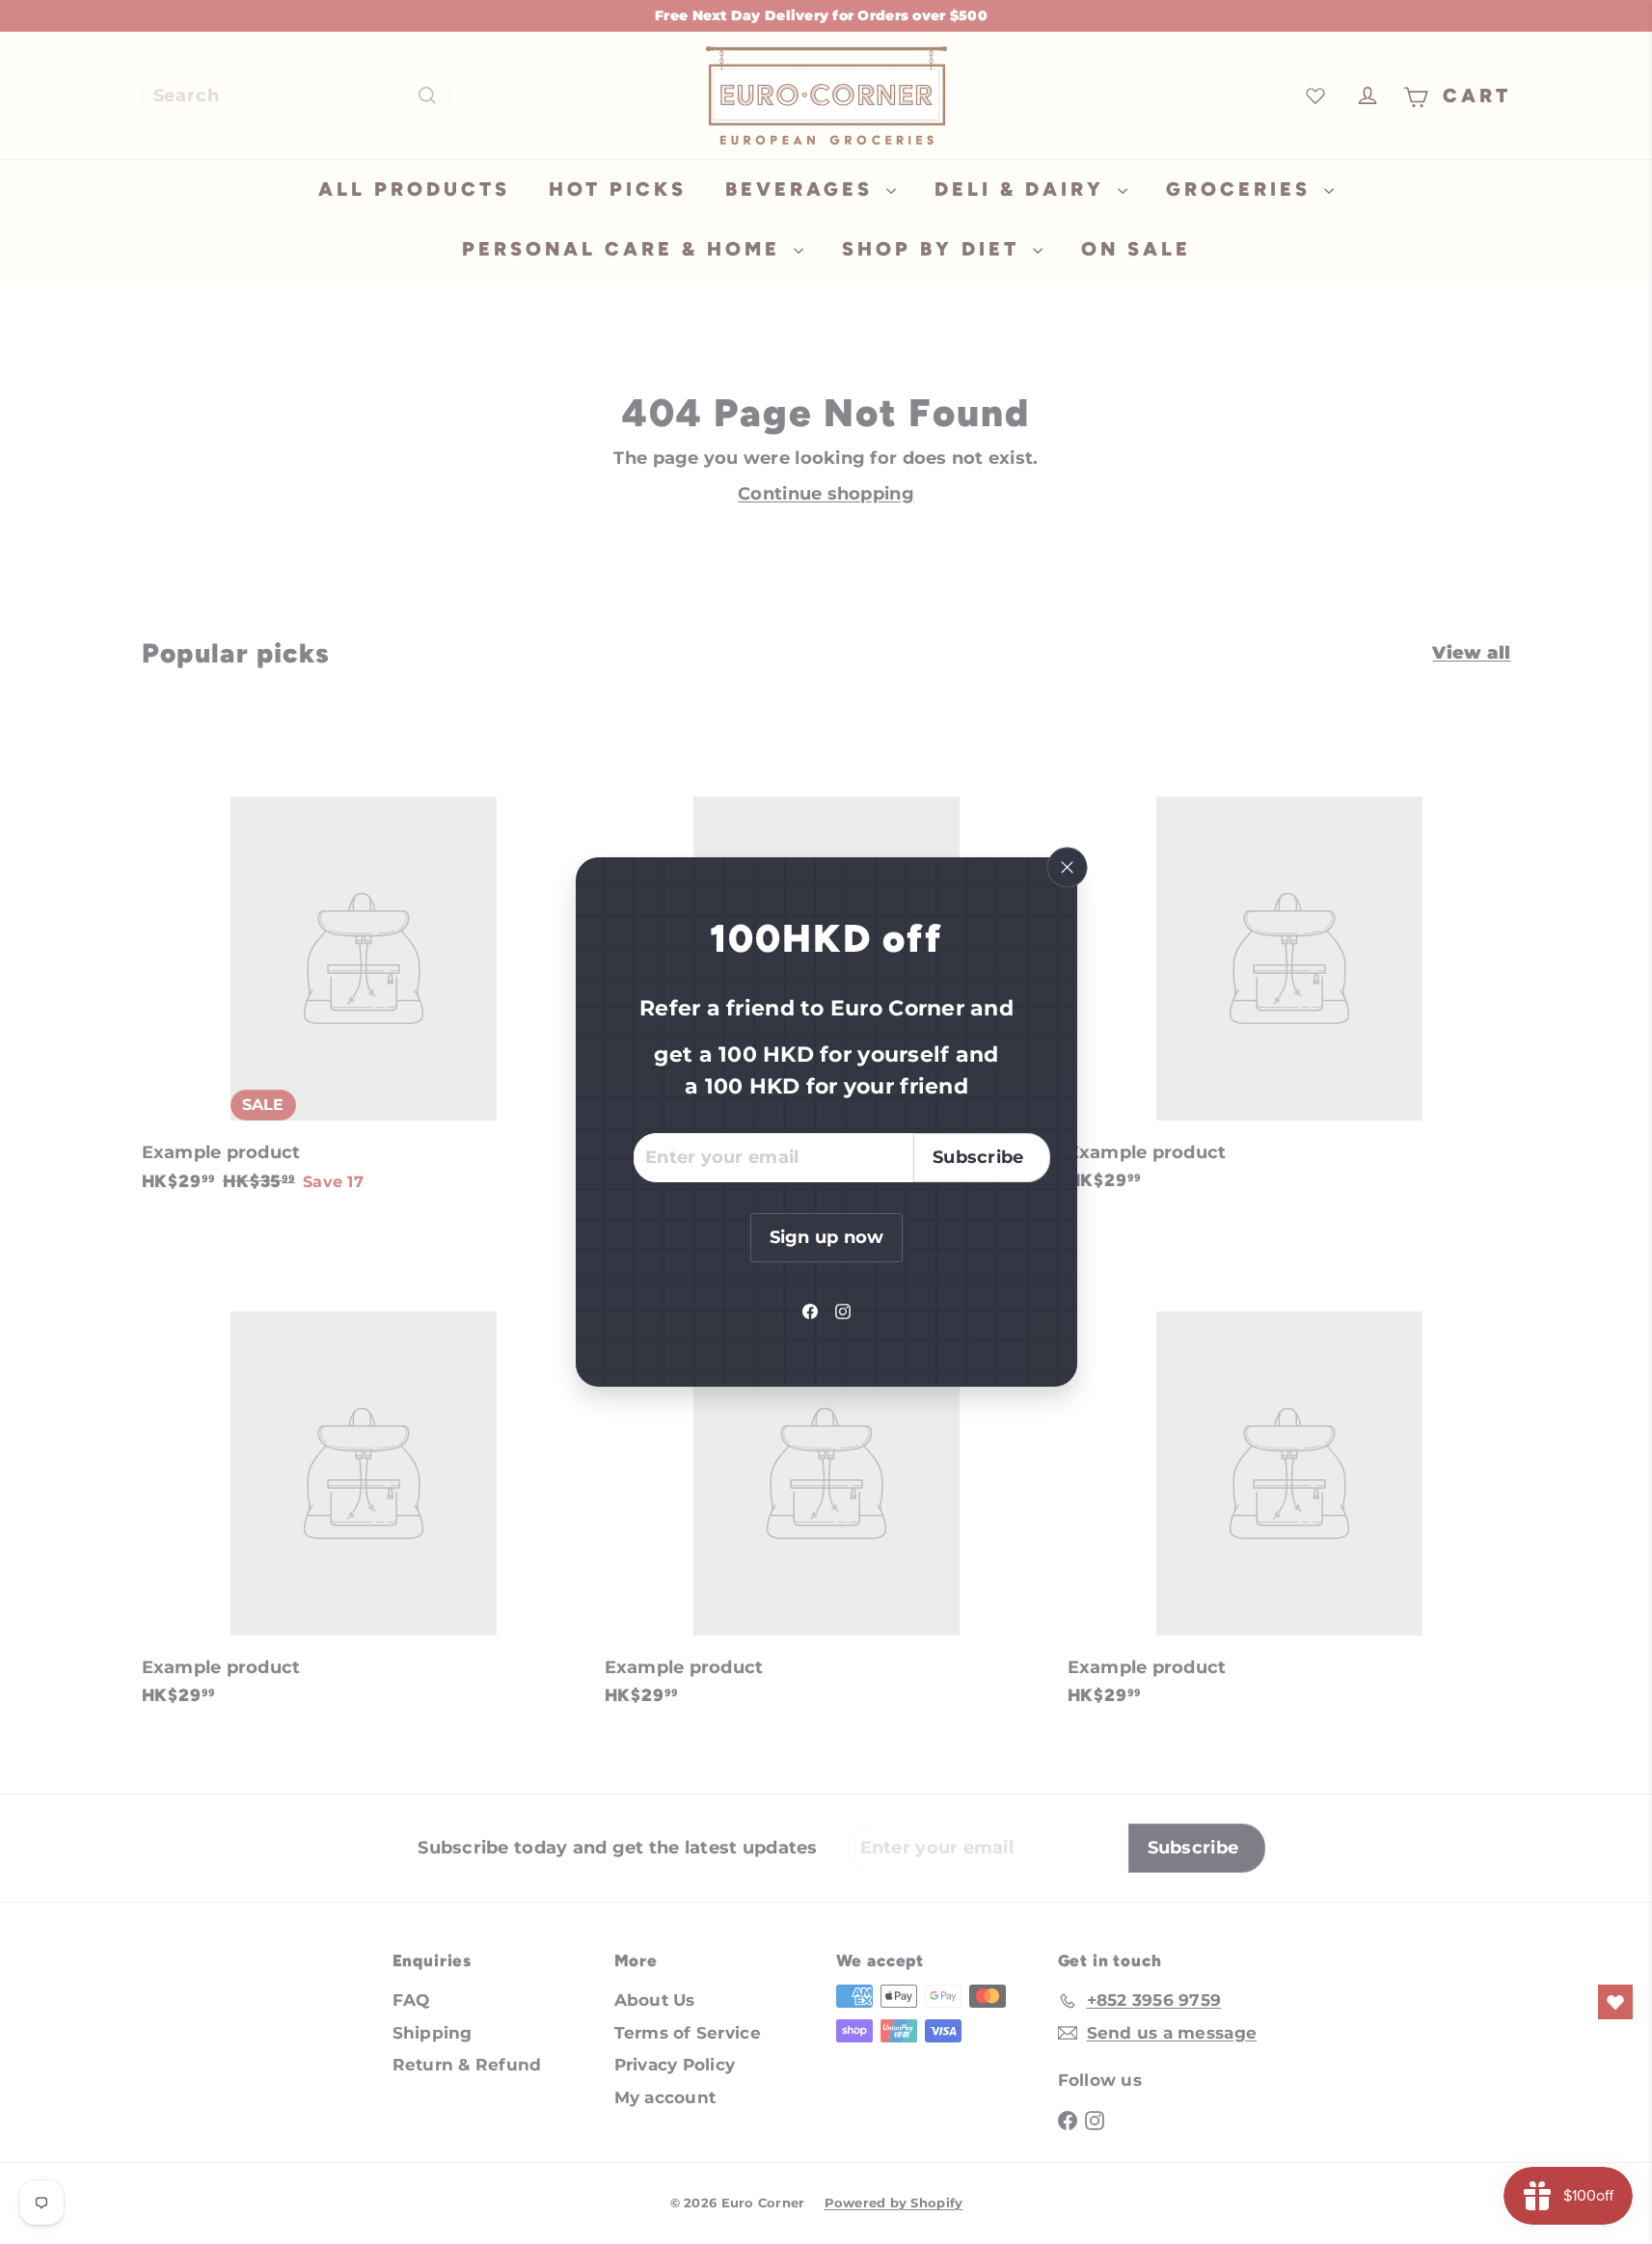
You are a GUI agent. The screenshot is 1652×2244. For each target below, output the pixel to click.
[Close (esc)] (1067, 868)
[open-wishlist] (1615, 2002)
